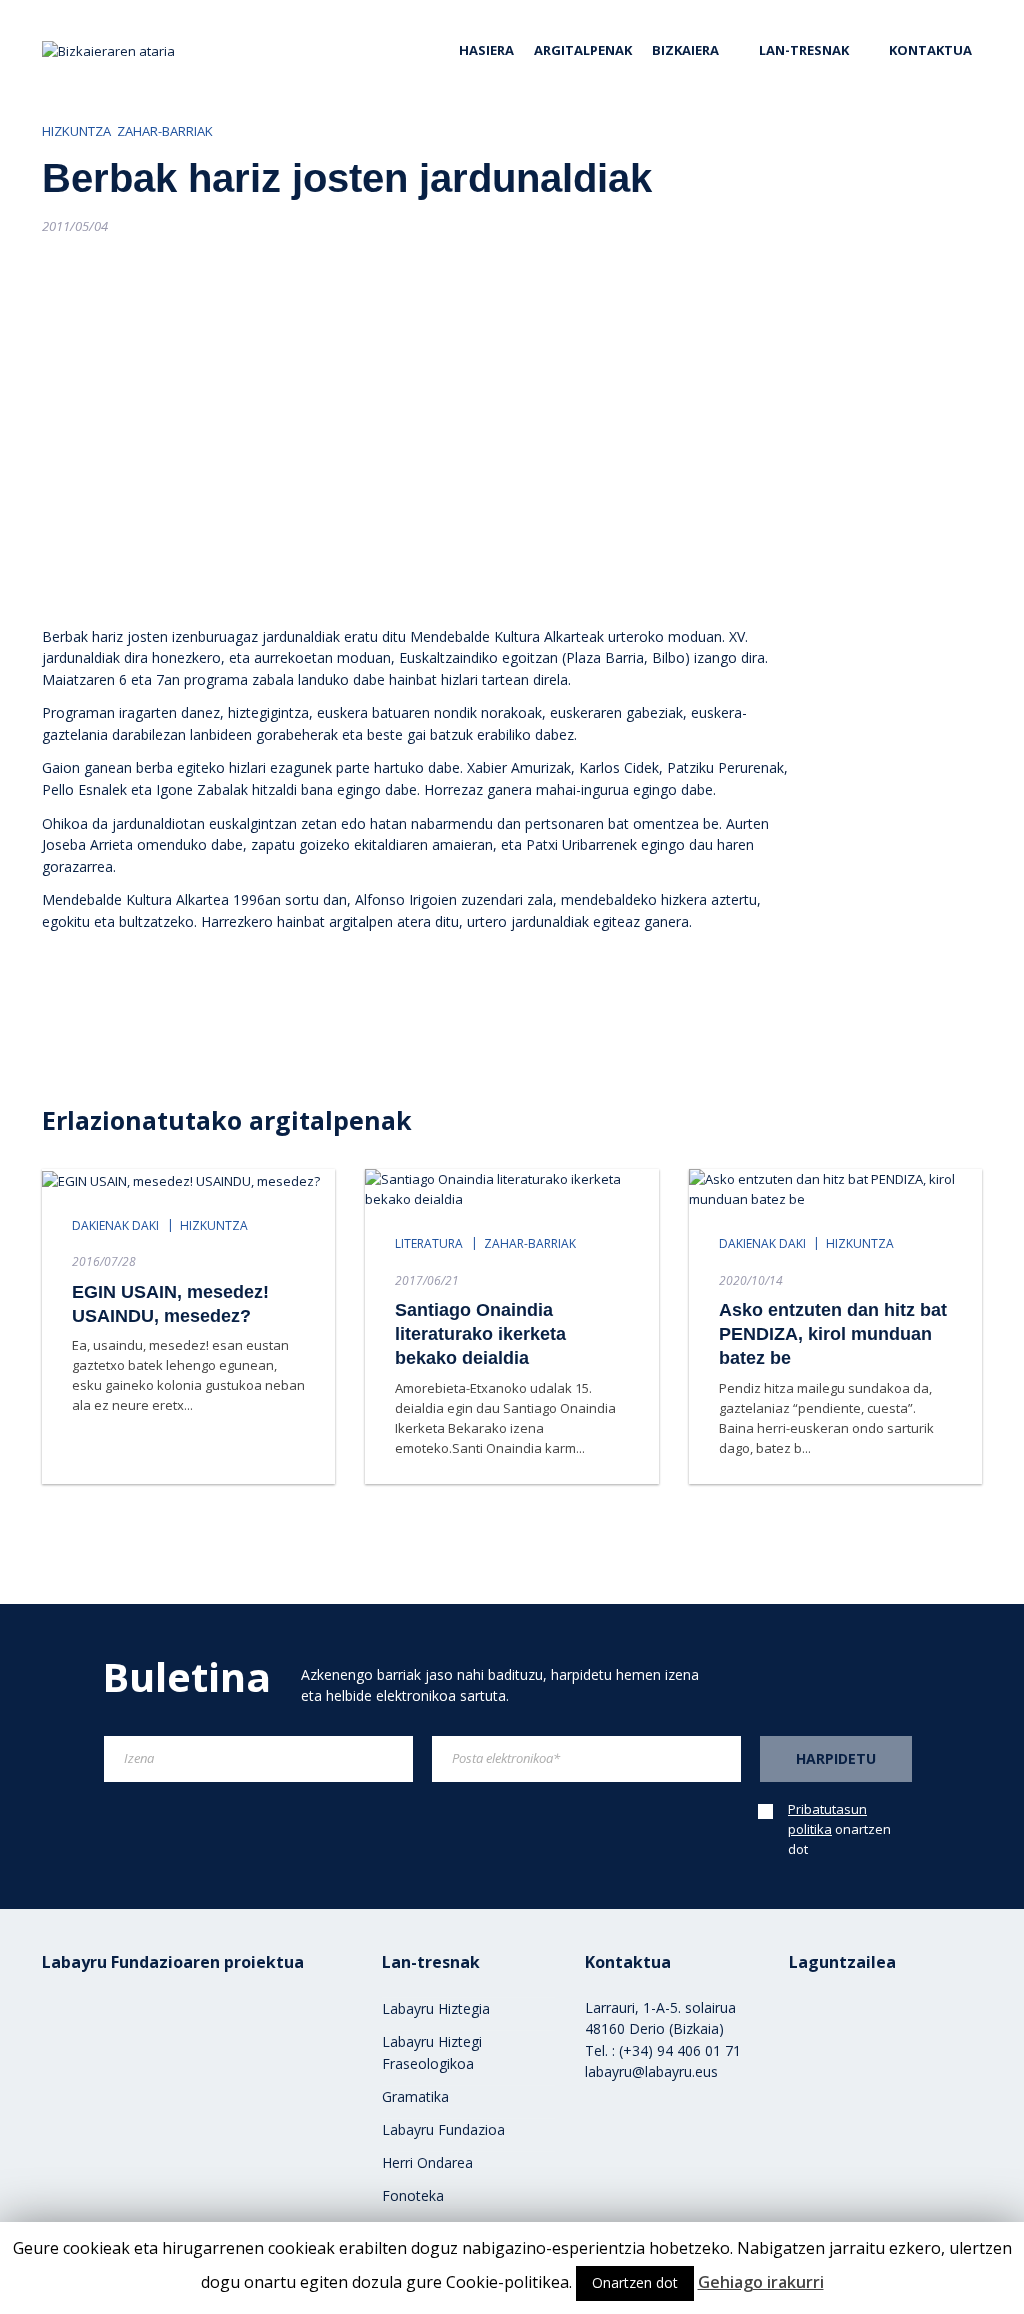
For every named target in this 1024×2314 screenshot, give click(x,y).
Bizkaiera (685, 50)
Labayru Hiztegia (436, 2008)
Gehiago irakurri (761, 2282)
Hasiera (486, 50)
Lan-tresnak (804, 50)
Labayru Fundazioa (443, 2129)
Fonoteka (413, 2195)
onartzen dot (839, 1829)
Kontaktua (930, 50)
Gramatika (415, 2096)
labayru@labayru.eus (651, 2071)
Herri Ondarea (427, 2162)
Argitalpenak (583, 50)
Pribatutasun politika (827, 1819)
